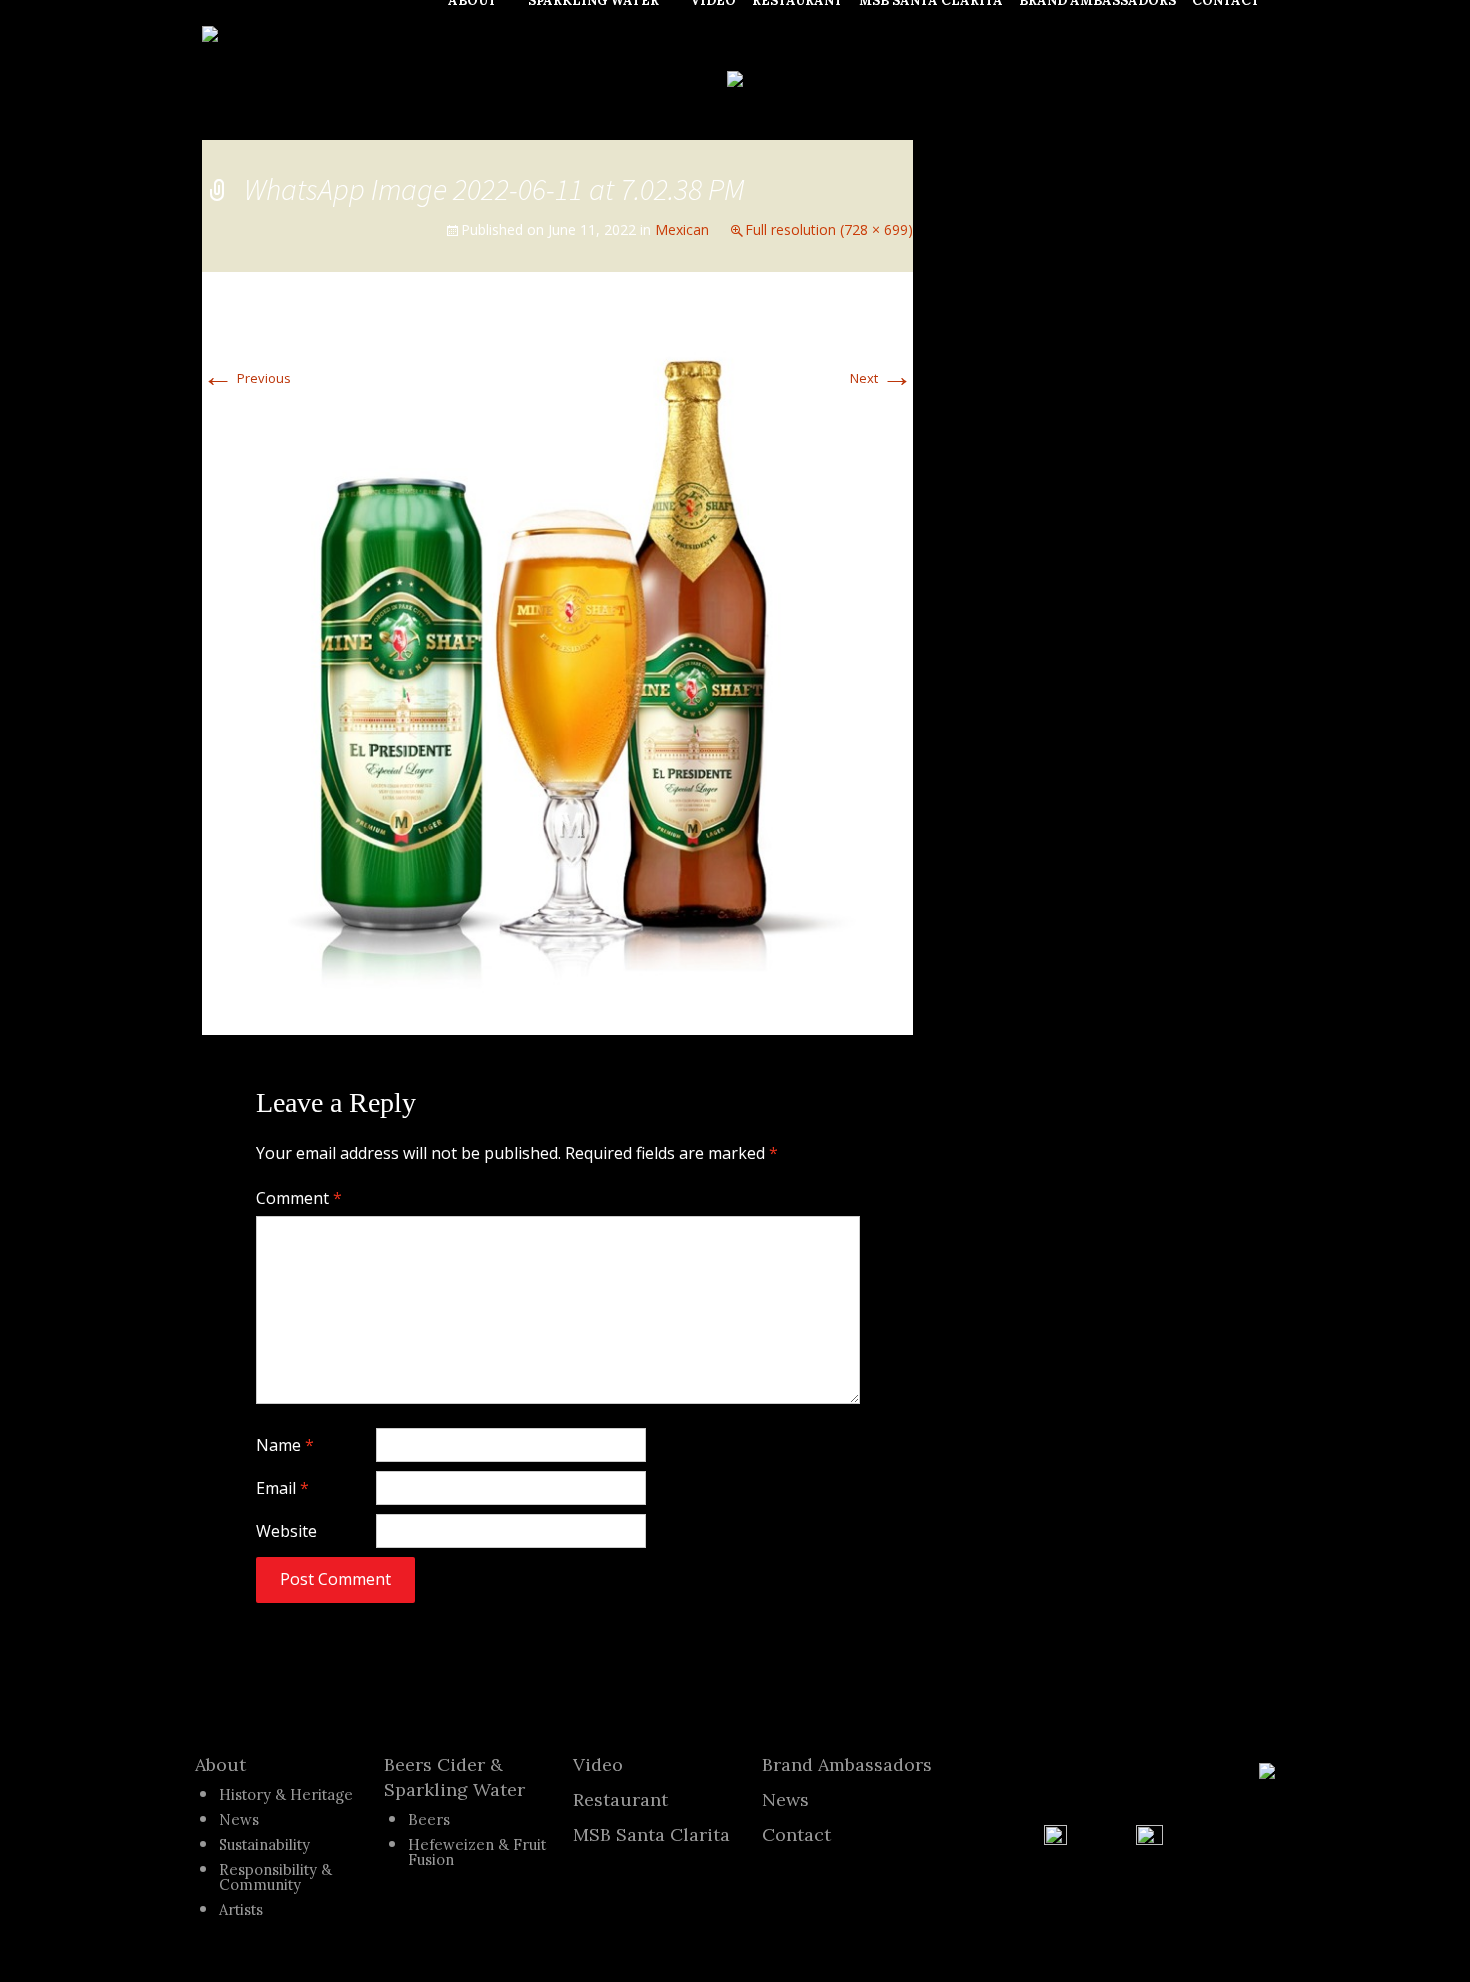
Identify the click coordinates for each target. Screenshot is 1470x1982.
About (220, 1764)
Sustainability (264, 1844)
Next (881, 378)
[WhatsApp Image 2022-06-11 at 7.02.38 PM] (557, 652)
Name (285, 1445)
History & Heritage (286, 1794)
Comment (299, 1198)
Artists (241, 1909)
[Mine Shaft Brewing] (210, 32)
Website (286, 1531)
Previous (246, 378)
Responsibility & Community (275, 1877)
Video (598, 1764)
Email (282, 1488)
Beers (429, 1819)
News (239, 1819)
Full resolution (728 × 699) (829, 229)
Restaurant (620, 1799)
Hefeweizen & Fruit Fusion (477, 1852)
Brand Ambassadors (847, 1764)
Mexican (682, 229)
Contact (796, 1834)
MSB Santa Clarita (651, 1834)
